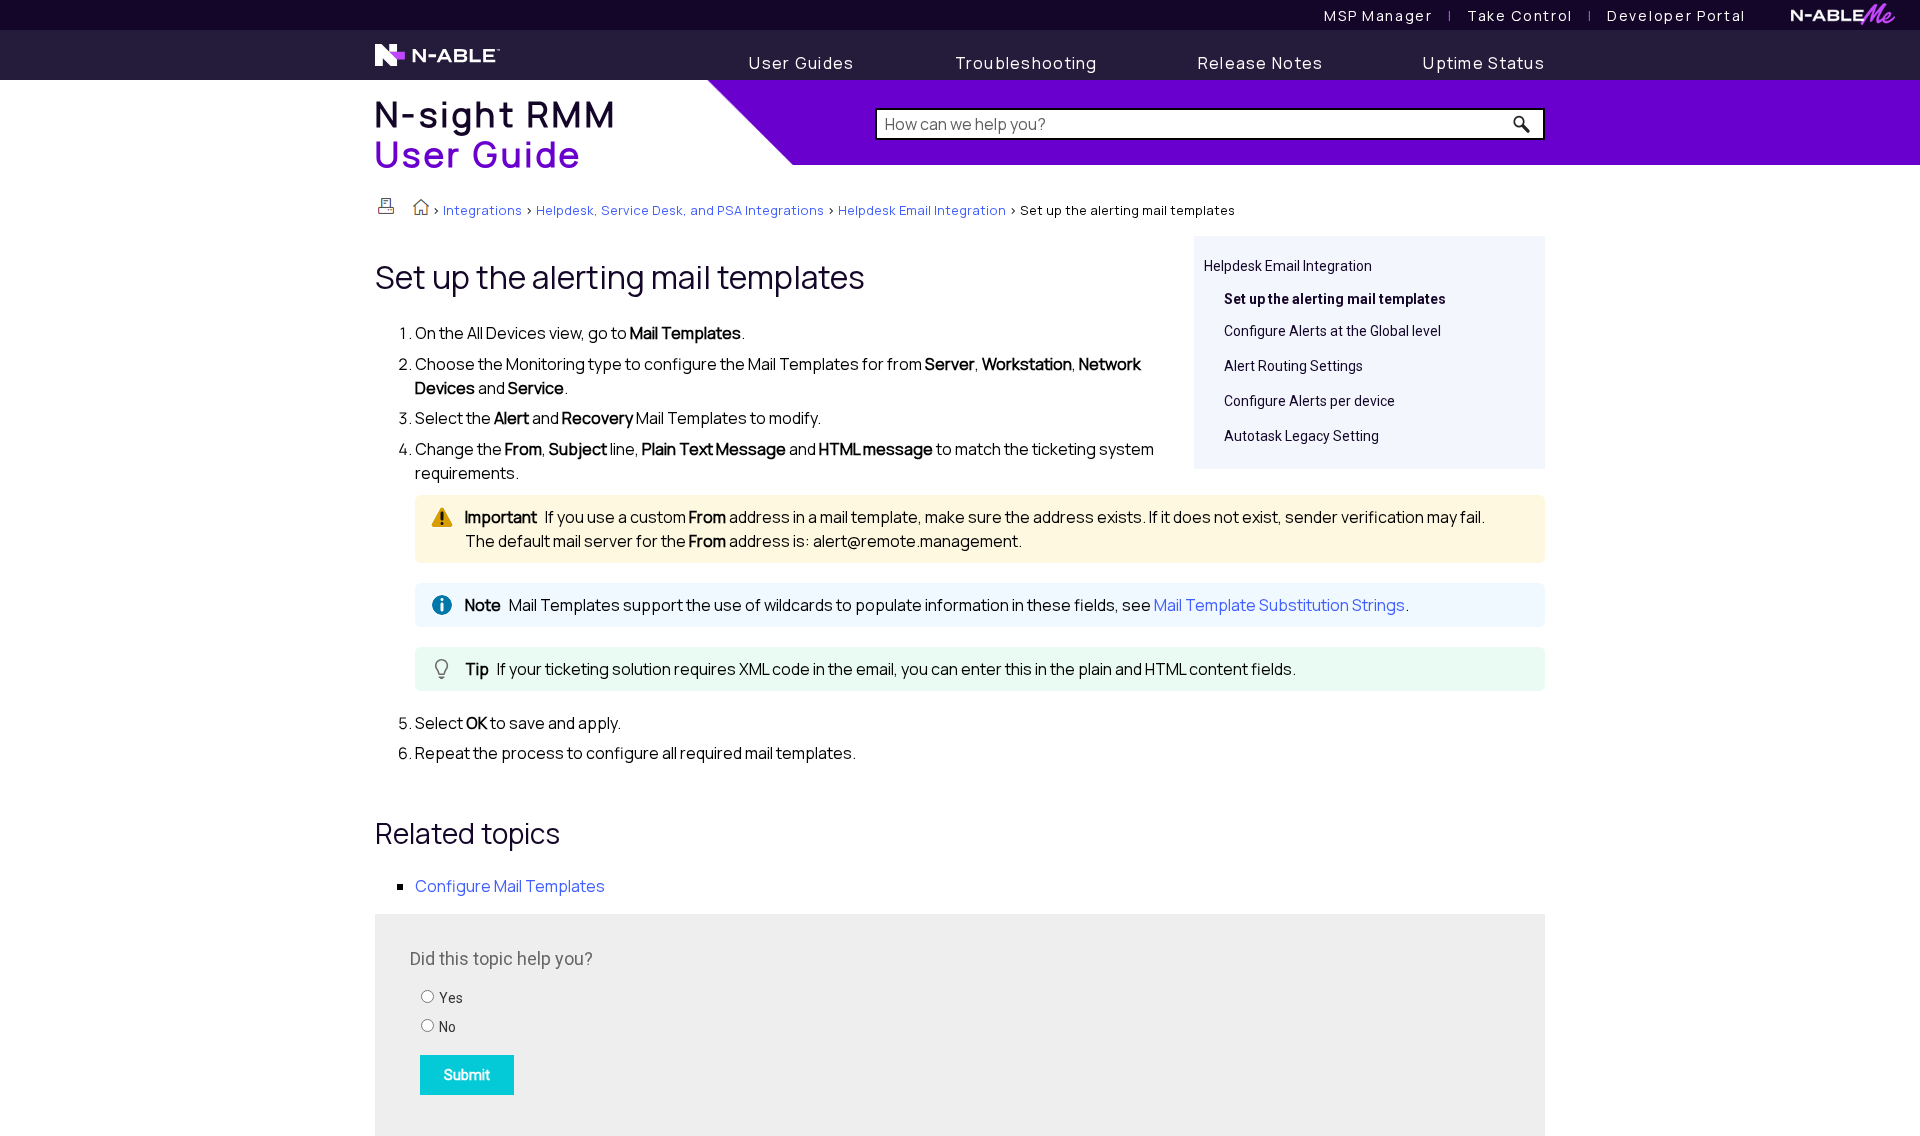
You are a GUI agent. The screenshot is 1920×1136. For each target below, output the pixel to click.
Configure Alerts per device (1309, 401)
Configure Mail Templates (510, 886)
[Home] (421, 209)
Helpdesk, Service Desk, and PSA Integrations (680, 210)
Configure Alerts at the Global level (1332, 331)
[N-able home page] (437, 64)
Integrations (482, 210)
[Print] (386, 206)
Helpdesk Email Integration (922, 210)
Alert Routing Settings (1293, 366)
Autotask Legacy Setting (1301, 436)
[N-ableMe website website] (1843, 19)
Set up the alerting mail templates (1335, 299)
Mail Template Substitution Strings (1279, 605)
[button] (1522, 124)
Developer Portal (1676, 15)
